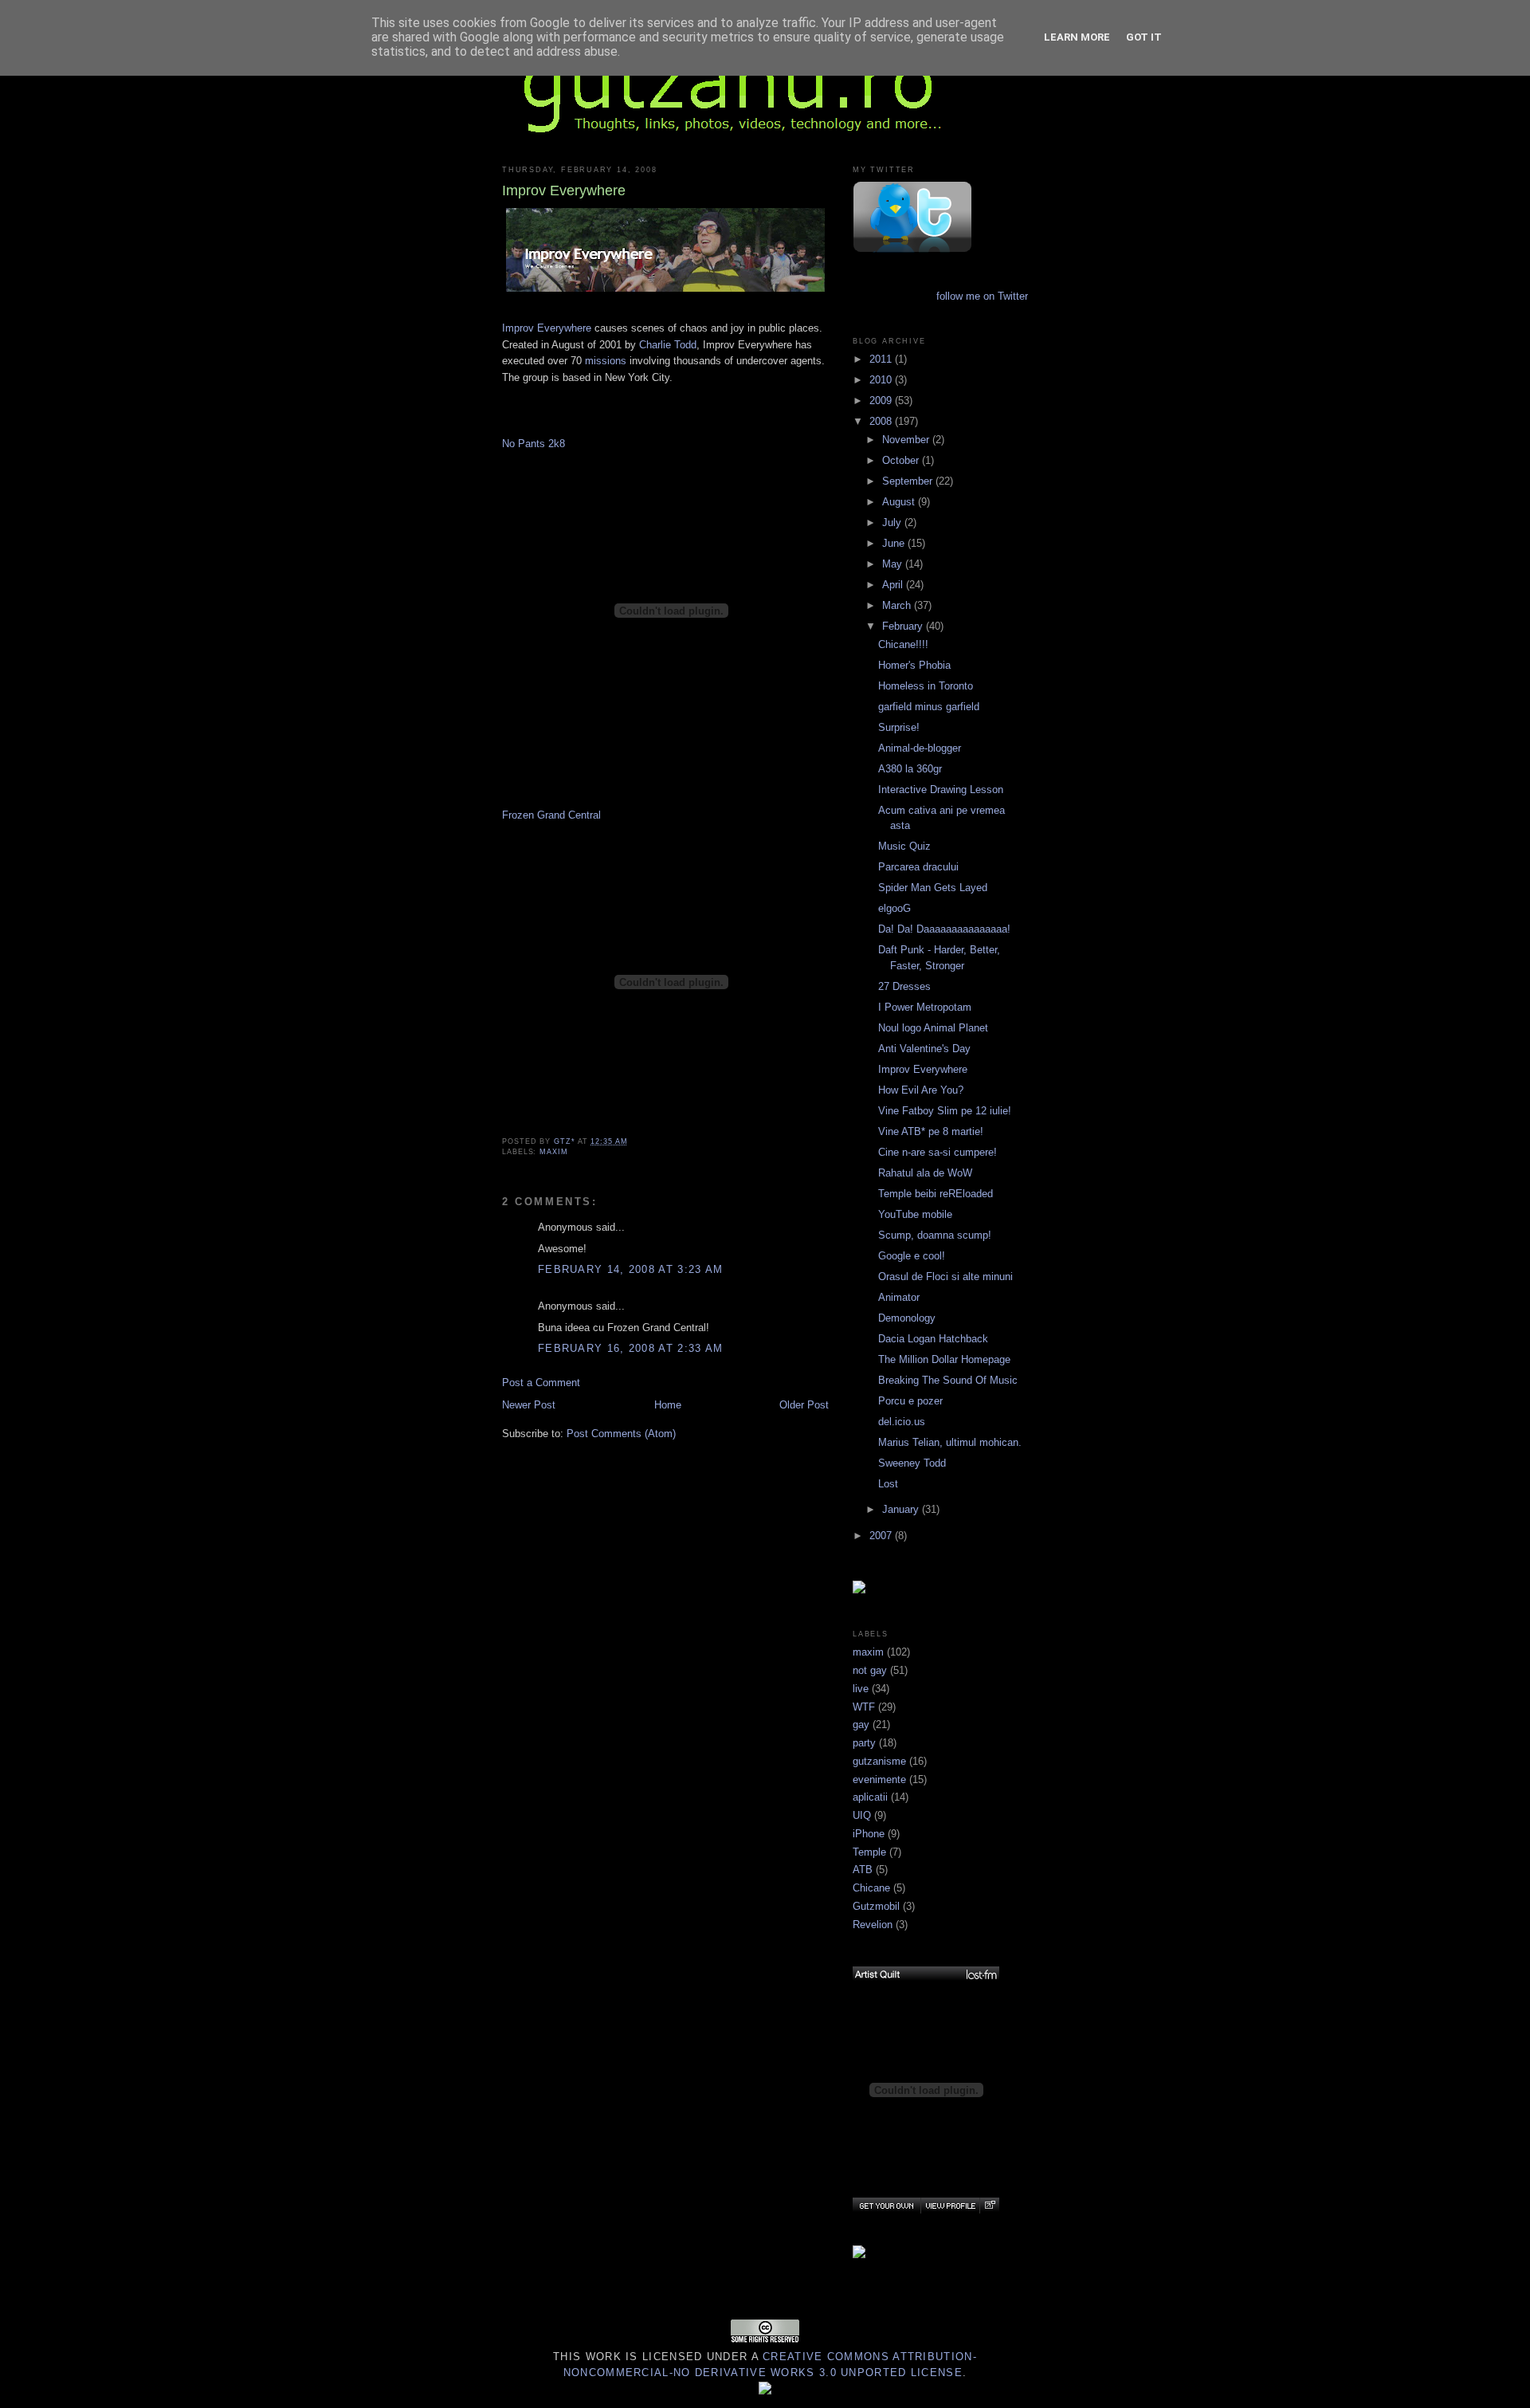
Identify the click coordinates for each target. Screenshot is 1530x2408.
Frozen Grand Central (551, 815)
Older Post (804, 1405)
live (861, 1689)
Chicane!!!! (903, 644)
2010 (882, 380)
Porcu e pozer (910, 1401)
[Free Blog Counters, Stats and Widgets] (765, 2391)
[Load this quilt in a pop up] (989, 2206)
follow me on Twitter (982, 296)
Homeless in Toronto (926, 686)
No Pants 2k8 (534, 444)
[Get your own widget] (887, 2206)
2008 (882, 421)
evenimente (879, 1779)
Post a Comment (541, 1383)
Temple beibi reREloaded (936, 1194)
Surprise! (899, 727)
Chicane (871, 1888)
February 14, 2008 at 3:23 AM (630, 1269)
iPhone (869, 1834)
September (909, 481)
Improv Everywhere (547, 328)
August (900, 502)
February (904, 626)
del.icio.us (902, 1422)
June (895, 543)
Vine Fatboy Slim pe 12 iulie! (945, 1111)
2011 (882, 359)
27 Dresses (904, 986)
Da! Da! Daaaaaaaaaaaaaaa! (944, 929)
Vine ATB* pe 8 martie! (931, 1131)
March (898, 605)
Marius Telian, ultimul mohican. (950, 1442)
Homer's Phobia (914, 665)
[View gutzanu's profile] (950, 2206)
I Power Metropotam (925, 1007)
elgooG (894, 908)
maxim (554, 1152)
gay (861, 1724)
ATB (863, 1870)
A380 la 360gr (910, 769)
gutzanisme (879, 1761)
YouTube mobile (915, 1214)
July (893, 522)
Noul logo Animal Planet (933, 1028)
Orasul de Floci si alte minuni (945, 1277)
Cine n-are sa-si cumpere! (938, 1152)
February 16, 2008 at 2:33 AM (630, 1348)
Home (668, 1405)
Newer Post (529, 1405)
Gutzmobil (876, 1906)
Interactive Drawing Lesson (941, 790)
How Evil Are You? (921, 1090)
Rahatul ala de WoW (925, 1173)
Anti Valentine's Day (924, 1049)
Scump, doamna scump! (935, 1235)
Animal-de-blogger (920, 748)
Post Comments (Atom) (621, 1434)
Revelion (873, 1925)
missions (606, 361)
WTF (864, 1707)
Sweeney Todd (912, 1463)
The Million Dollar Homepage (944, 1359)
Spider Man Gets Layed (933, 888)
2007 (882, 1536)
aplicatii (870, 1797)
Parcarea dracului (918, 867)
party (864, 1743)
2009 (882, 401)
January (902, 1509)
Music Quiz (904, 846)
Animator (899, 1297)
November (907, 440)
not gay (870, 1670)
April (894, 585)
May (894, 564)
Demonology (907, 1318)
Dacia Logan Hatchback (933, 1339)
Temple (869, 1852)
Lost (888, 1484)
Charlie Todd (668, 345)
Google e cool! (912, 1256)
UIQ (862, 1815)
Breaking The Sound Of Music (948, 1380)
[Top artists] (926, 1974)
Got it (1144, 37)
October (902, 460)
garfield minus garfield (929, 707)
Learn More (1077, 37)
